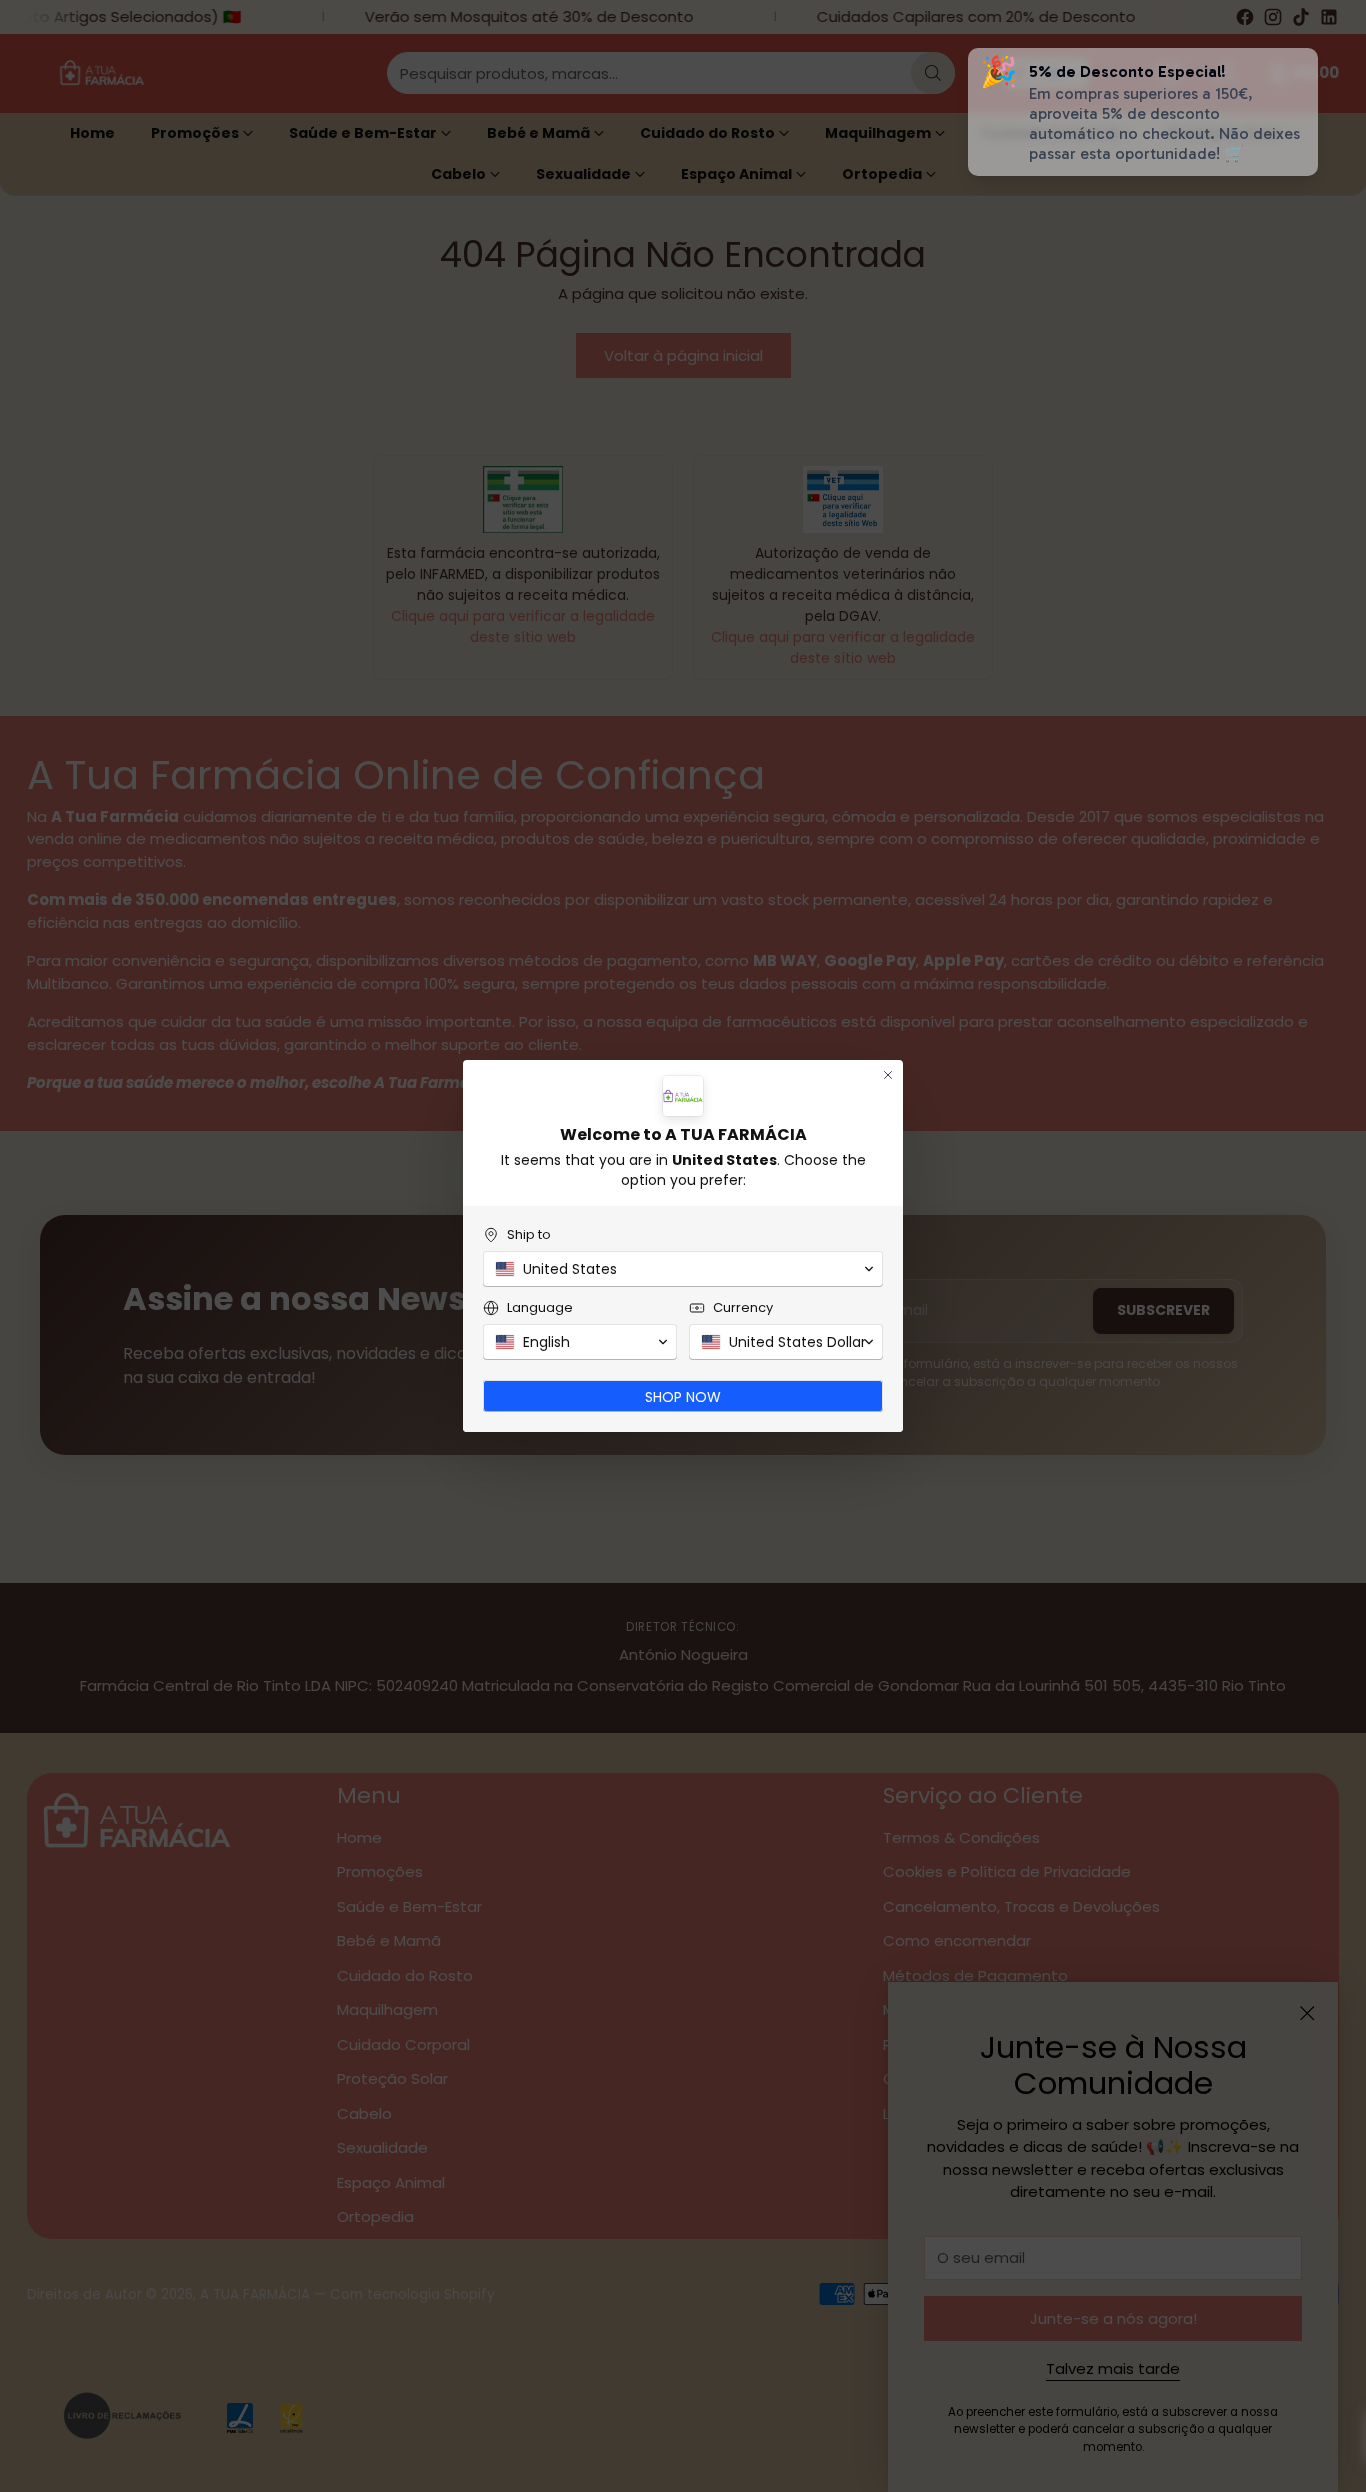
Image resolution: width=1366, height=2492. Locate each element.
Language (540, 1307)
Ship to (529, 1234)
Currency (743, 1307)
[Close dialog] (888, 1075)
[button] (683, 1269)
